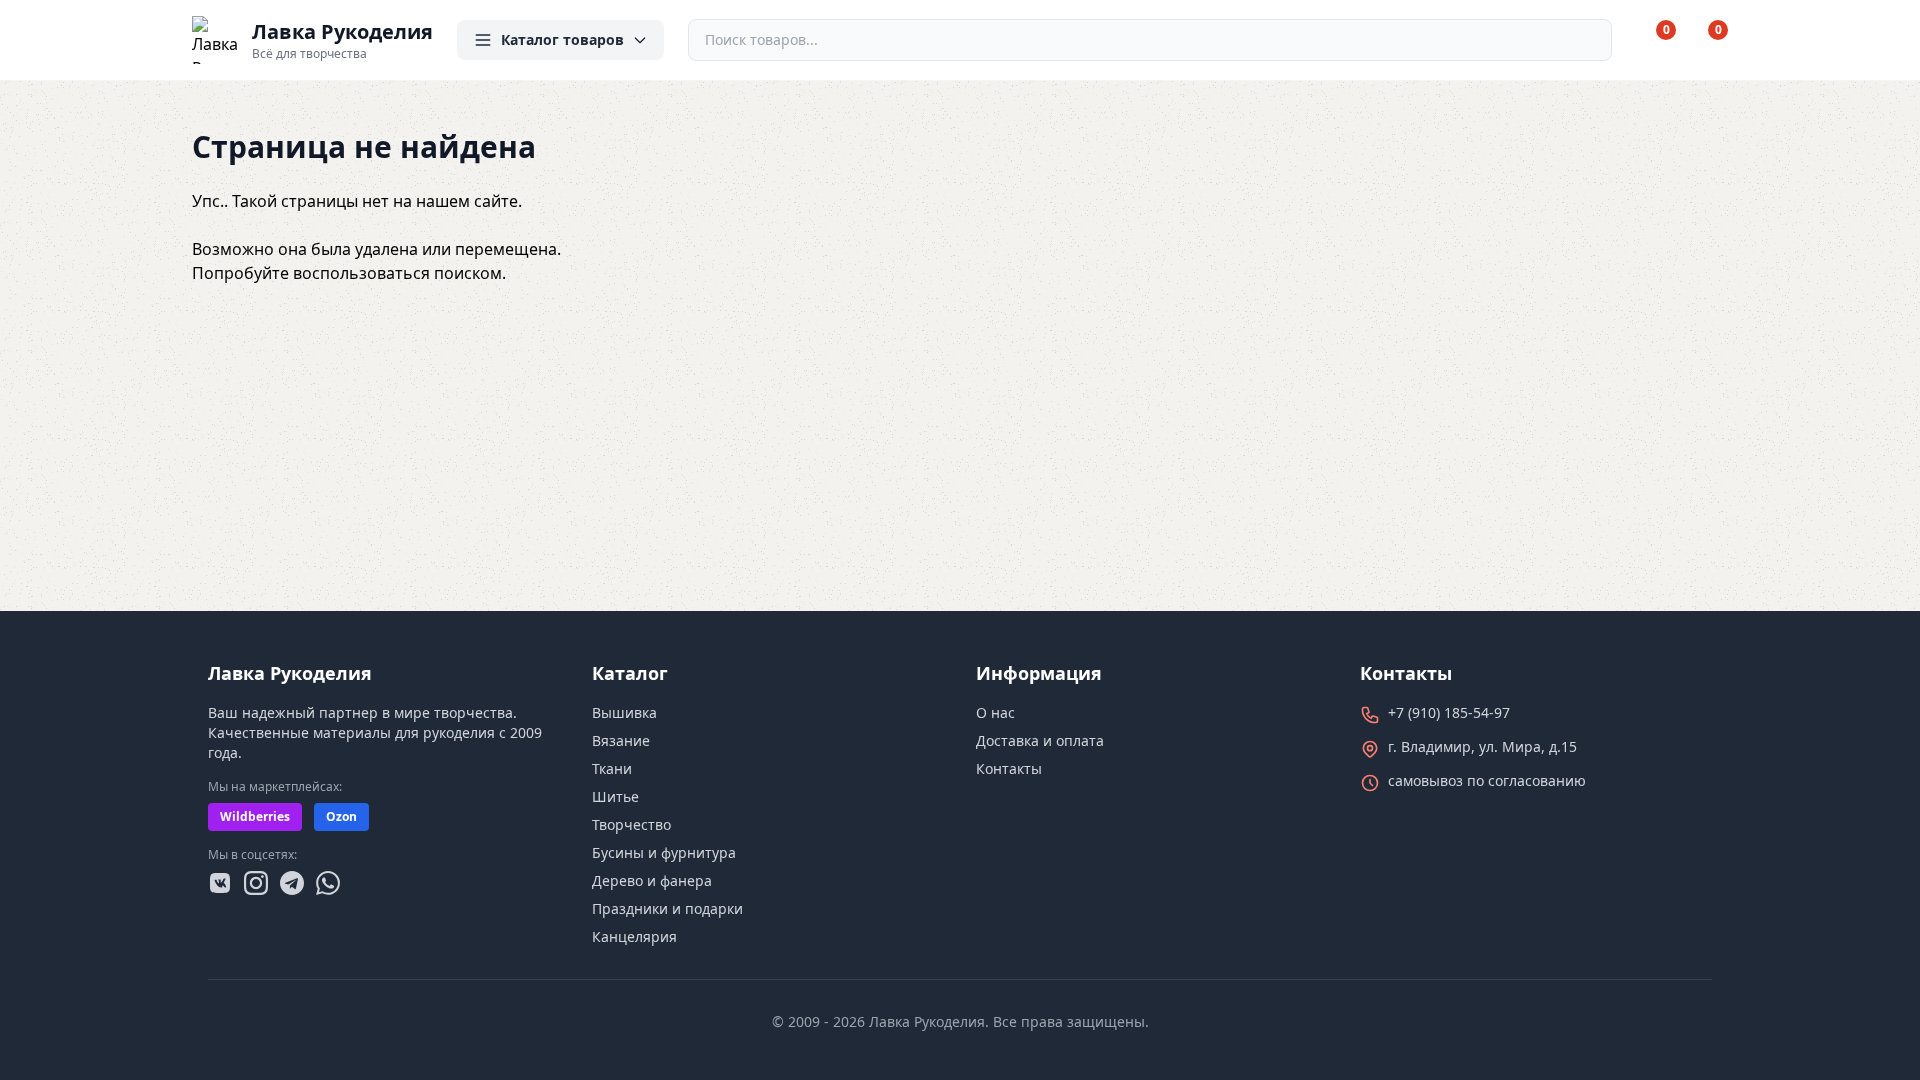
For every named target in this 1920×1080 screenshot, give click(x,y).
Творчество (631, 824)
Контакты (1009, 768)
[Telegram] (292, 883)
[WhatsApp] (328, 883)
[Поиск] (1588, 40)
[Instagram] (256, 883)
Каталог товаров (562, 39)
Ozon (341, 816)
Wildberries (255, 816)
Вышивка (624, 712)
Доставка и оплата (1040, 740)
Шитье (615, 796)
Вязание (621, 740)
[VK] (220, 883)
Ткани (612, 768)
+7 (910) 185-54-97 (1449, 712)
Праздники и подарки (667, 908)
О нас (995, 712)
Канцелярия (634, 936)
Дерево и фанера (652, 880)
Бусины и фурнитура (664, 852)
